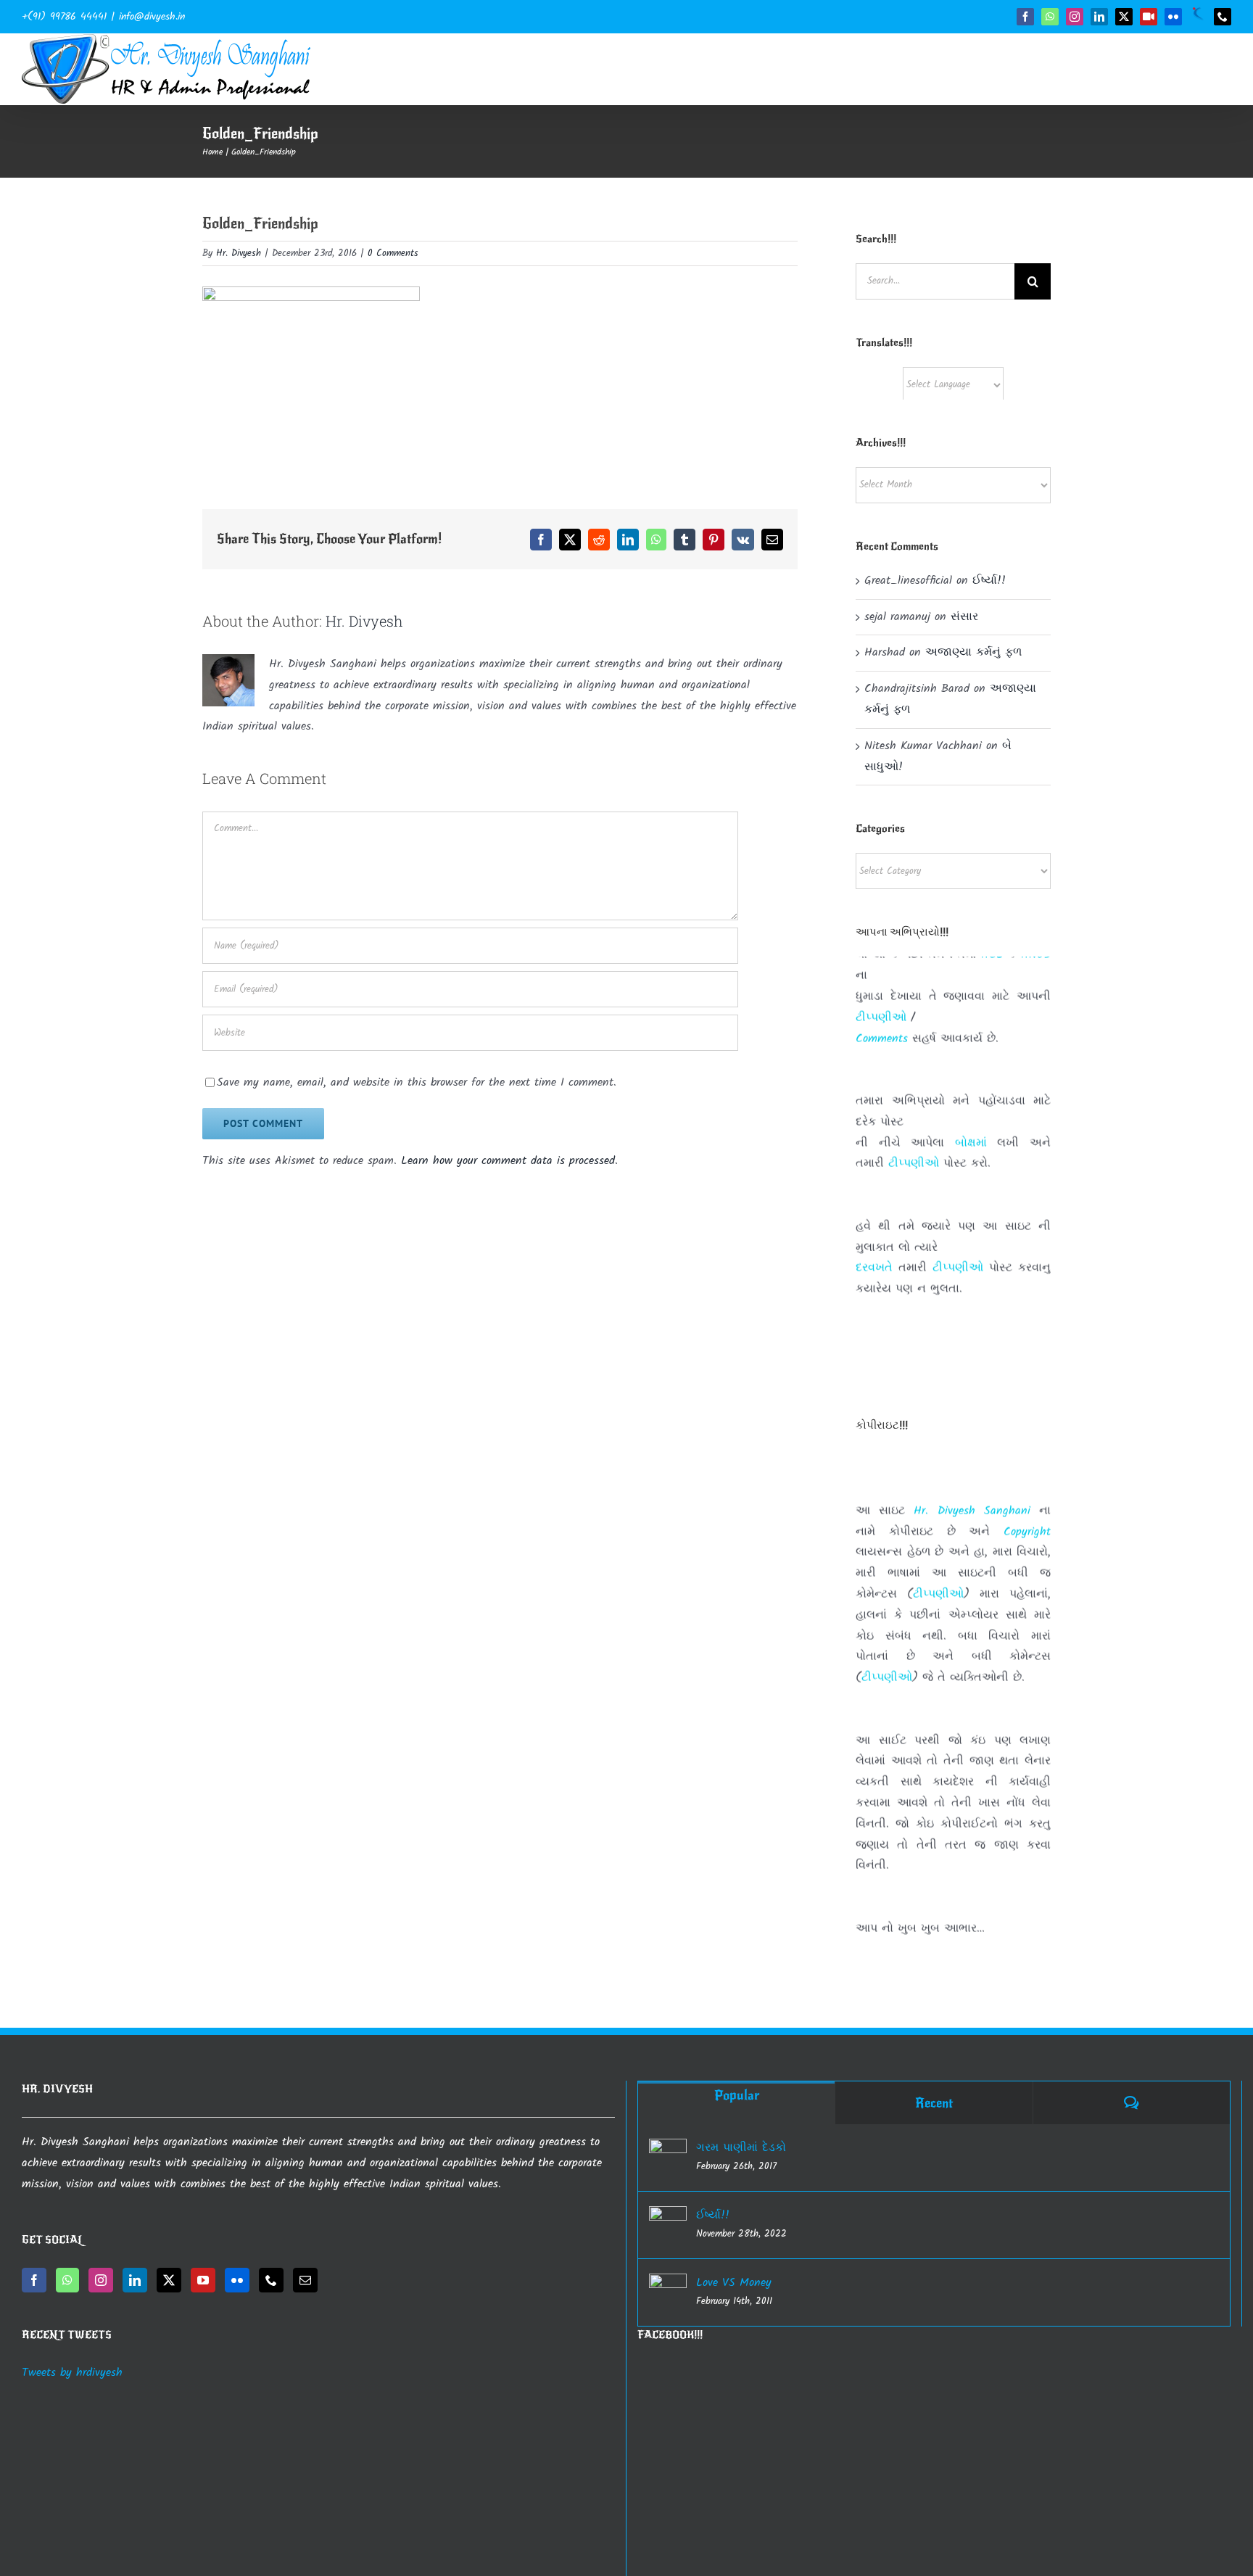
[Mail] (305, 2280)
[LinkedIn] (135, 2280)
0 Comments (393, 253)
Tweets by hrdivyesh (72, 2373)
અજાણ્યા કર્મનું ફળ (973, 652)
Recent (934, 2103)
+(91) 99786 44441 (64, 17)
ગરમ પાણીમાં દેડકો (741, 2148)
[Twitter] (169, 2280)
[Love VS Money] (668, 2292)
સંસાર (964, 617)
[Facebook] (34, 2280)
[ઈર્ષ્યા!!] (668, 2225)
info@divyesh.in (152, 17)
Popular (737, 2095)
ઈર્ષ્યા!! (989, 581)
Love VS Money (734, 2283)
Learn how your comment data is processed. (509, 1161)
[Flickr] (237, 2280)
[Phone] (271, 2280)
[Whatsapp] (67, 2280)
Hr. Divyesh (239, 253)
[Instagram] (101, 2280)
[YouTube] (203, 2280)
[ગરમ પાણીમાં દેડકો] (668, 2158)
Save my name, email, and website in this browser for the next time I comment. (417, 1082)
